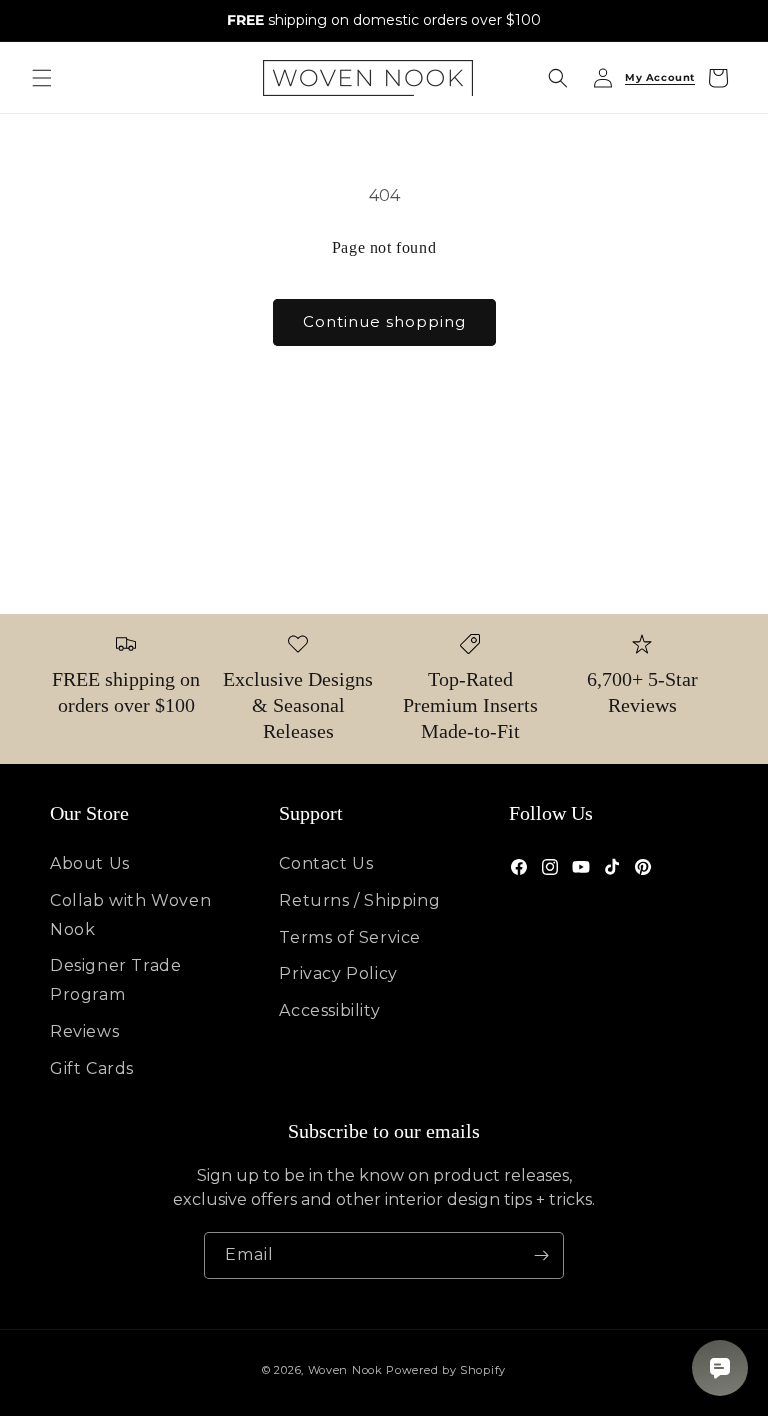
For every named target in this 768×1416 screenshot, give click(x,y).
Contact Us (326, 863)
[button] (42, 78)
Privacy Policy (338, 973)
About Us (90, 863)
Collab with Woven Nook (130, 915)
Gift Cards (92, 1068)
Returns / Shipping (359, 900)
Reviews (84, 1031)
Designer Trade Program (115, 980)
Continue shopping (384, 321)
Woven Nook (345, 1370)
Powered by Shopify (446, 1370)
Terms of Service (350, 937)
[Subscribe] (541, 1255)
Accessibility (329, 1010)
